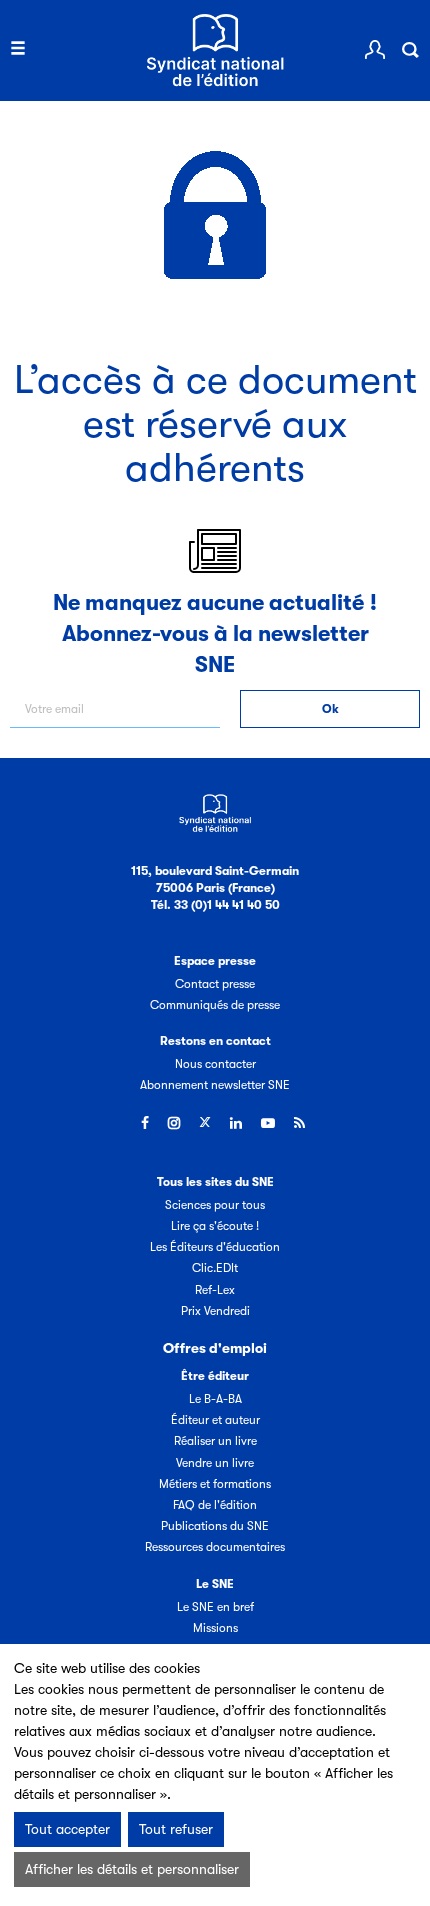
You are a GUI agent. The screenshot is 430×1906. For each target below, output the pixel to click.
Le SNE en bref (215, 1607)
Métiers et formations (215, 1484)
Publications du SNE (215, 1526)
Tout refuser (176, 1829)
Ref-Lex (215, 1290)
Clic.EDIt (215, 1268)
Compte (375, 50)
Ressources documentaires (215, 1547)
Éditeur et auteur (215, 1420)
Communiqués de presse (215, 1005)
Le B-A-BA (215, 1399)
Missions (215, 1628)
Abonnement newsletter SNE (215, 1085)
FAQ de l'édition (215, 1505)
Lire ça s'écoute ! (215, 1226)
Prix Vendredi (215, 1311)
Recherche (410, 50)
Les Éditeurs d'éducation (215, 1247)
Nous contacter (215, 1064)
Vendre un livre (215, 1463)
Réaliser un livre (215, 1441)
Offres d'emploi (215, 1348)
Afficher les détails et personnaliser (132, 1869)
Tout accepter (67, 1829)
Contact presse (215, 984)
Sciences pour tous (215, 1205)
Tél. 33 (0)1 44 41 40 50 (215, 905)
